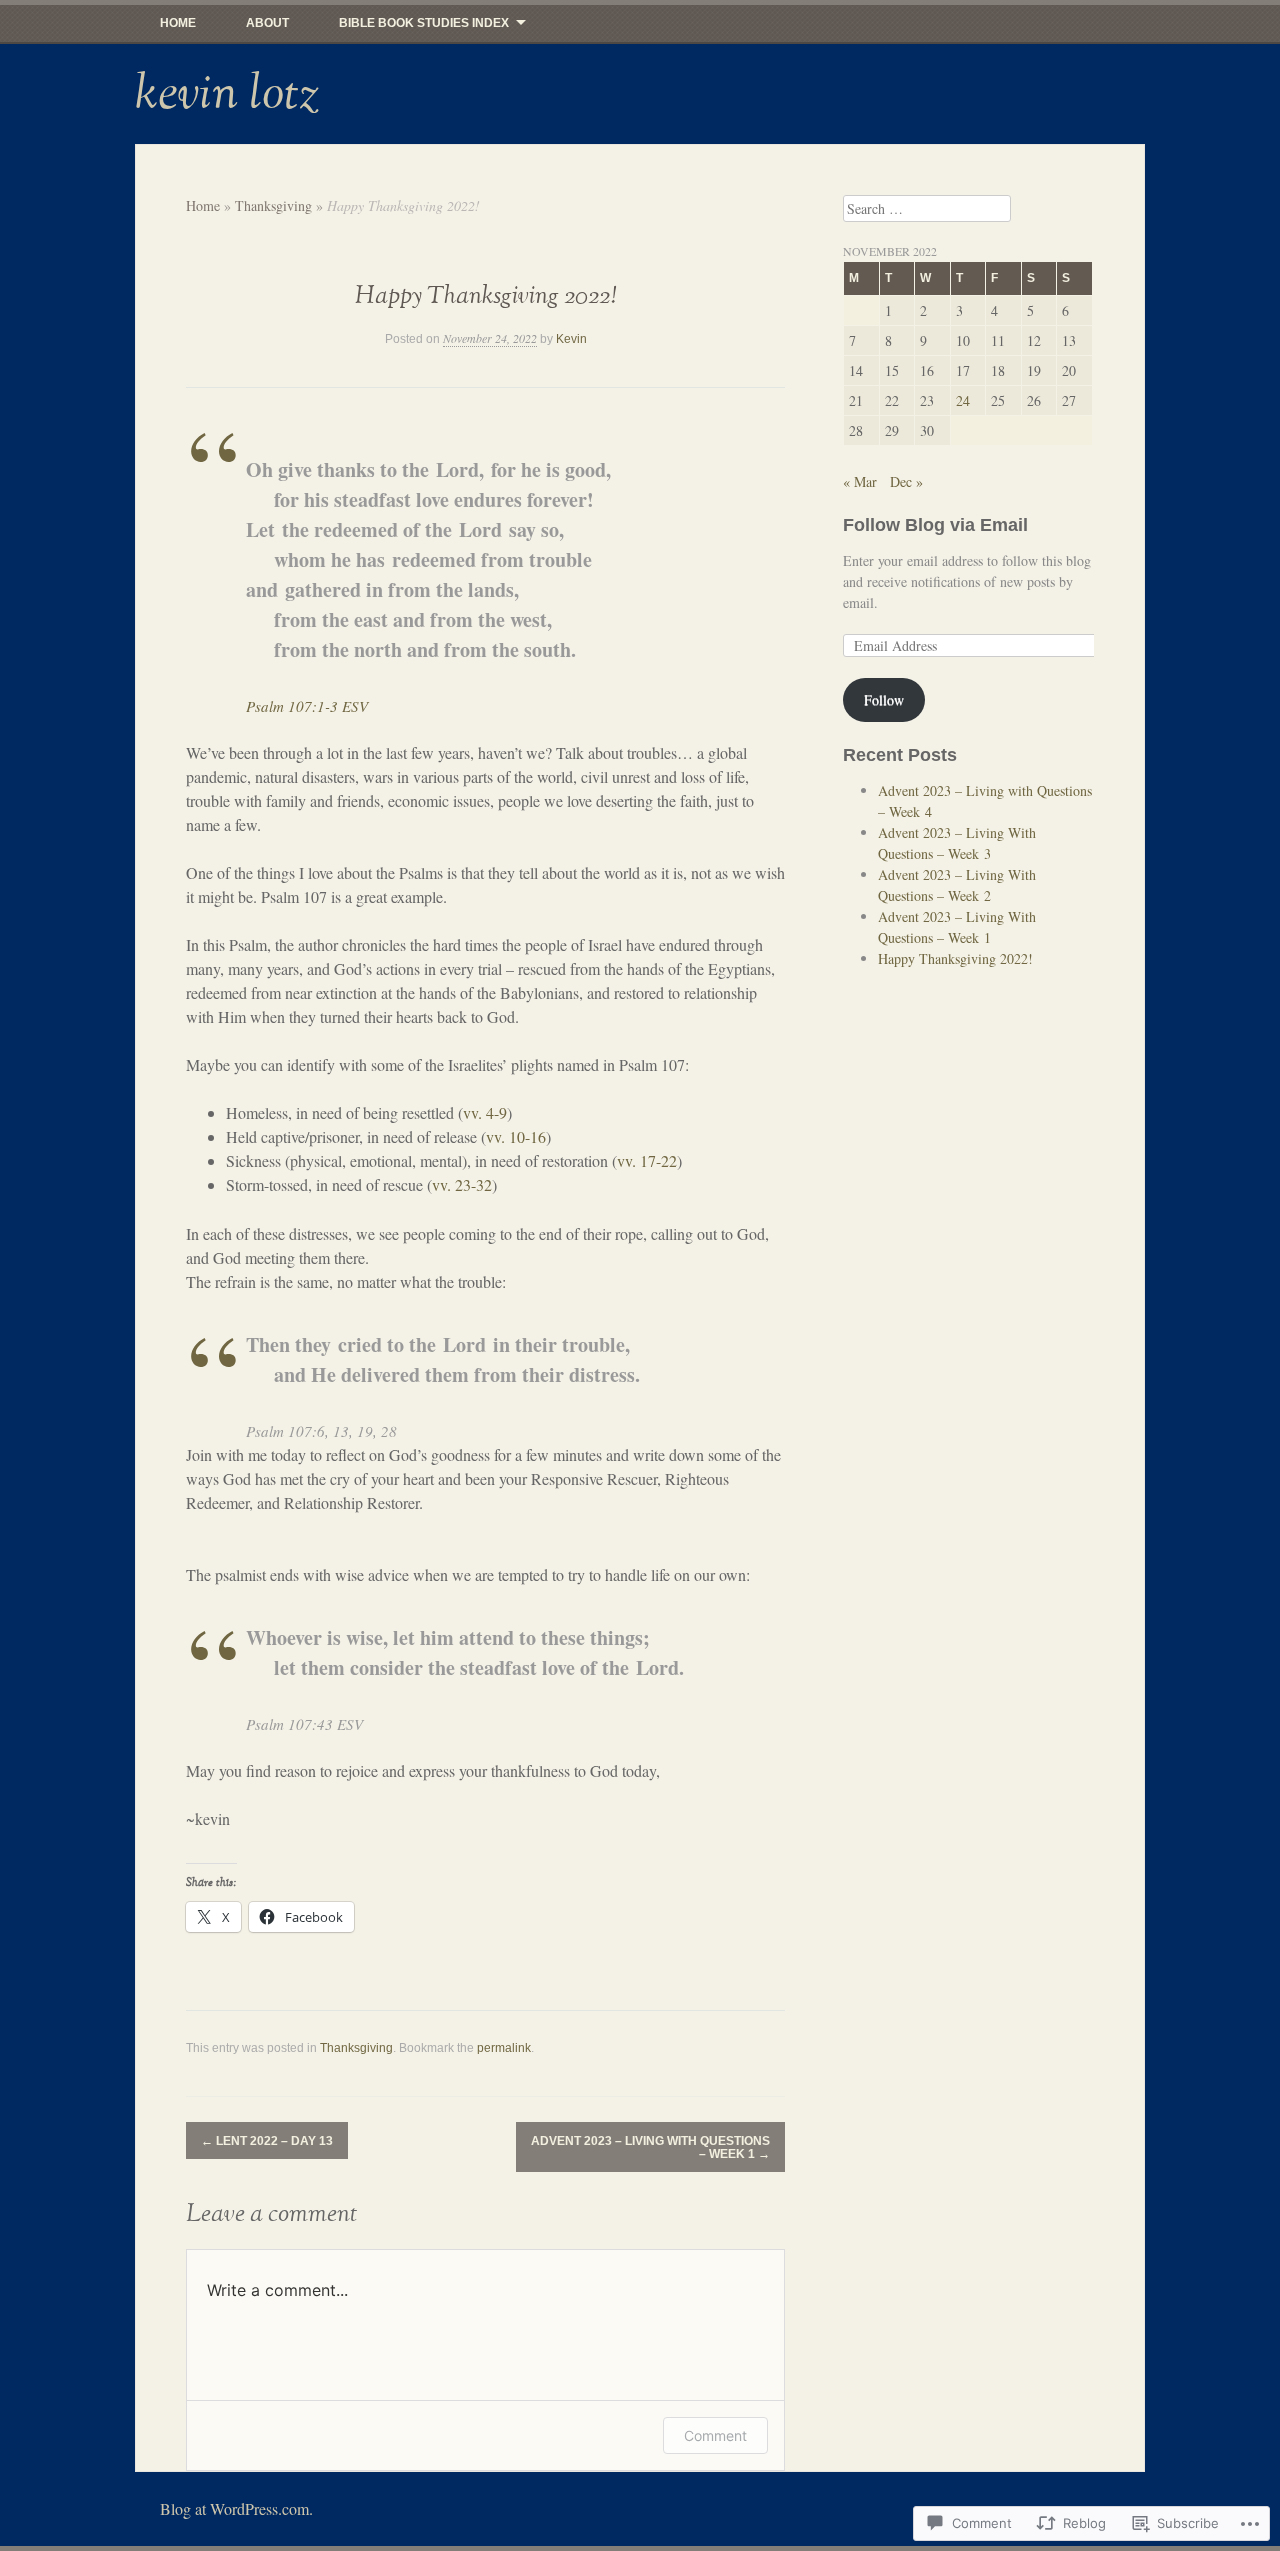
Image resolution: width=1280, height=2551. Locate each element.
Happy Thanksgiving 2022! (955, 958)
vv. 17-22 (647, 1160)
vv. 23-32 (462, 1184)
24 (963, 400)
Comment (715, 2435)
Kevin (571, 339)
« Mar (860, 481)
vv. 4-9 (485, 1112)
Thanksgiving (273, 205)
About (267, 23)
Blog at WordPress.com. (236, 2508)
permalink (504, 2048)
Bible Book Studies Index (424, 23)
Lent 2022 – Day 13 (267, 2141)
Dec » (906, 481)
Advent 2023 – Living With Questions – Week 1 (650, 2147)
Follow (884, 699)
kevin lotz (227, 94)
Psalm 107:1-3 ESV (307, 706)
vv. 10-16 (516, 1136)
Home (178, 23)
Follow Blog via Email (935, 525)
